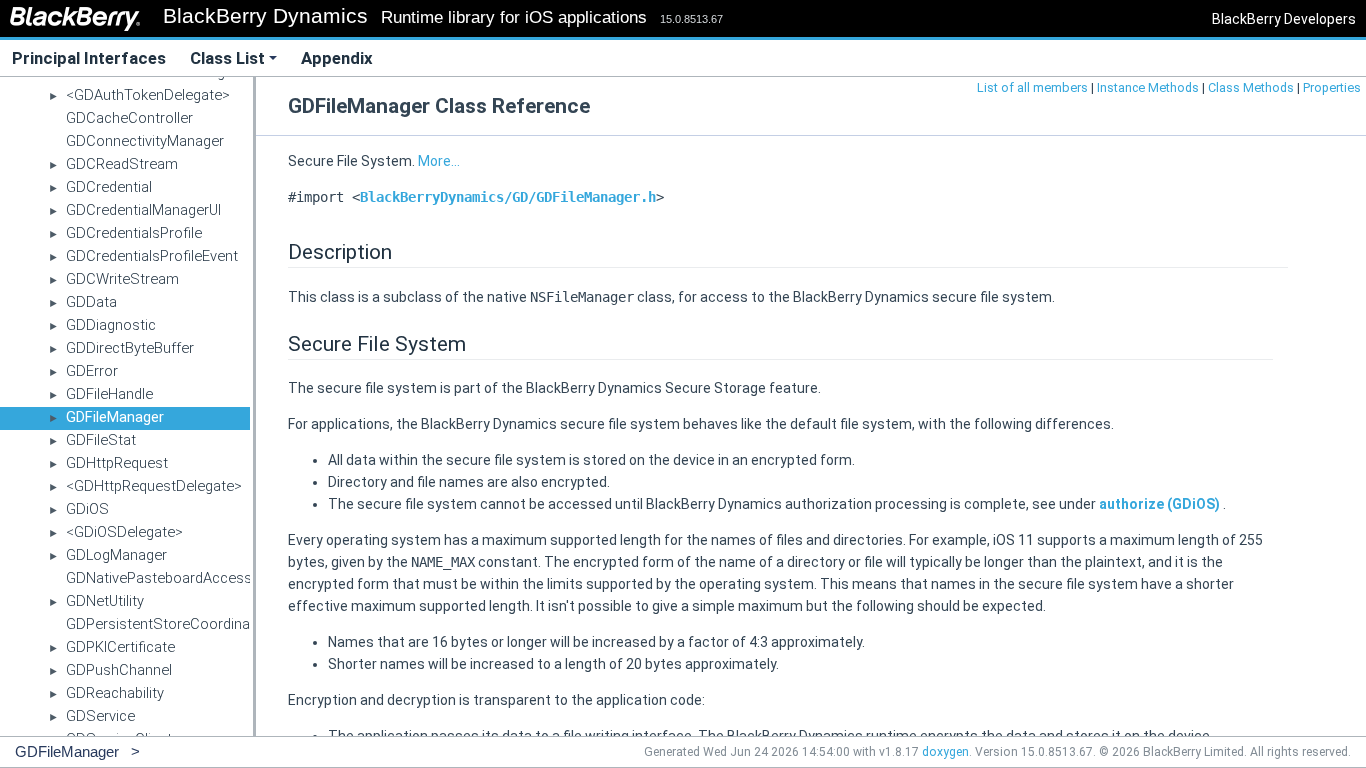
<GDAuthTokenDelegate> (148, 95)
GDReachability (115, 693)
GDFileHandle (109, 394)
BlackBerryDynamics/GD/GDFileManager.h (508, 197)
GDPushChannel (119, 670)
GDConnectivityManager (145, 141)
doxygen (945, 752)
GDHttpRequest (117, 463)
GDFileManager (115, 417)
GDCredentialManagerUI (143, 210)
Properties (1332, 87)
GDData (91, 302)
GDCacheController (129, 118)
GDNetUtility (105, 601)
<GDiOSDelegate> (124, 532)
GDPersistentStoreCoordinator (167, 624)
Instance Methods (1148, 87)
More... (439, 161)
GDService (100, 716)
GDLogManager (116, 555)
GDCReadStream (122, 164)
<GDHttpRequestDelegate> (154, 486)
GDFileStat (101, 440)
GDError (92, 371)
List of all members (1032, 87)
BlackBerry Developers (1284, 19)
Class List (227, 58)
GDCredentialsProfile (134, 233)
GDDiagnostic (111, 325)
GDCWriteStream (122, 279)
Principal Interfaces (89, 58)
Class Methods (1251, 87)
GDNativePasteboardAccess (159, 578)
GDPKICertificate (120, 647)
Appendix (337, 58)
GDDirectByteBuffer (130, 348)
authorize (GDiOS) (1161, 504)
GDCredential (109, 187)
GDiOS (87, 509)
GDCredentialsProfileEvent (152, 256)
